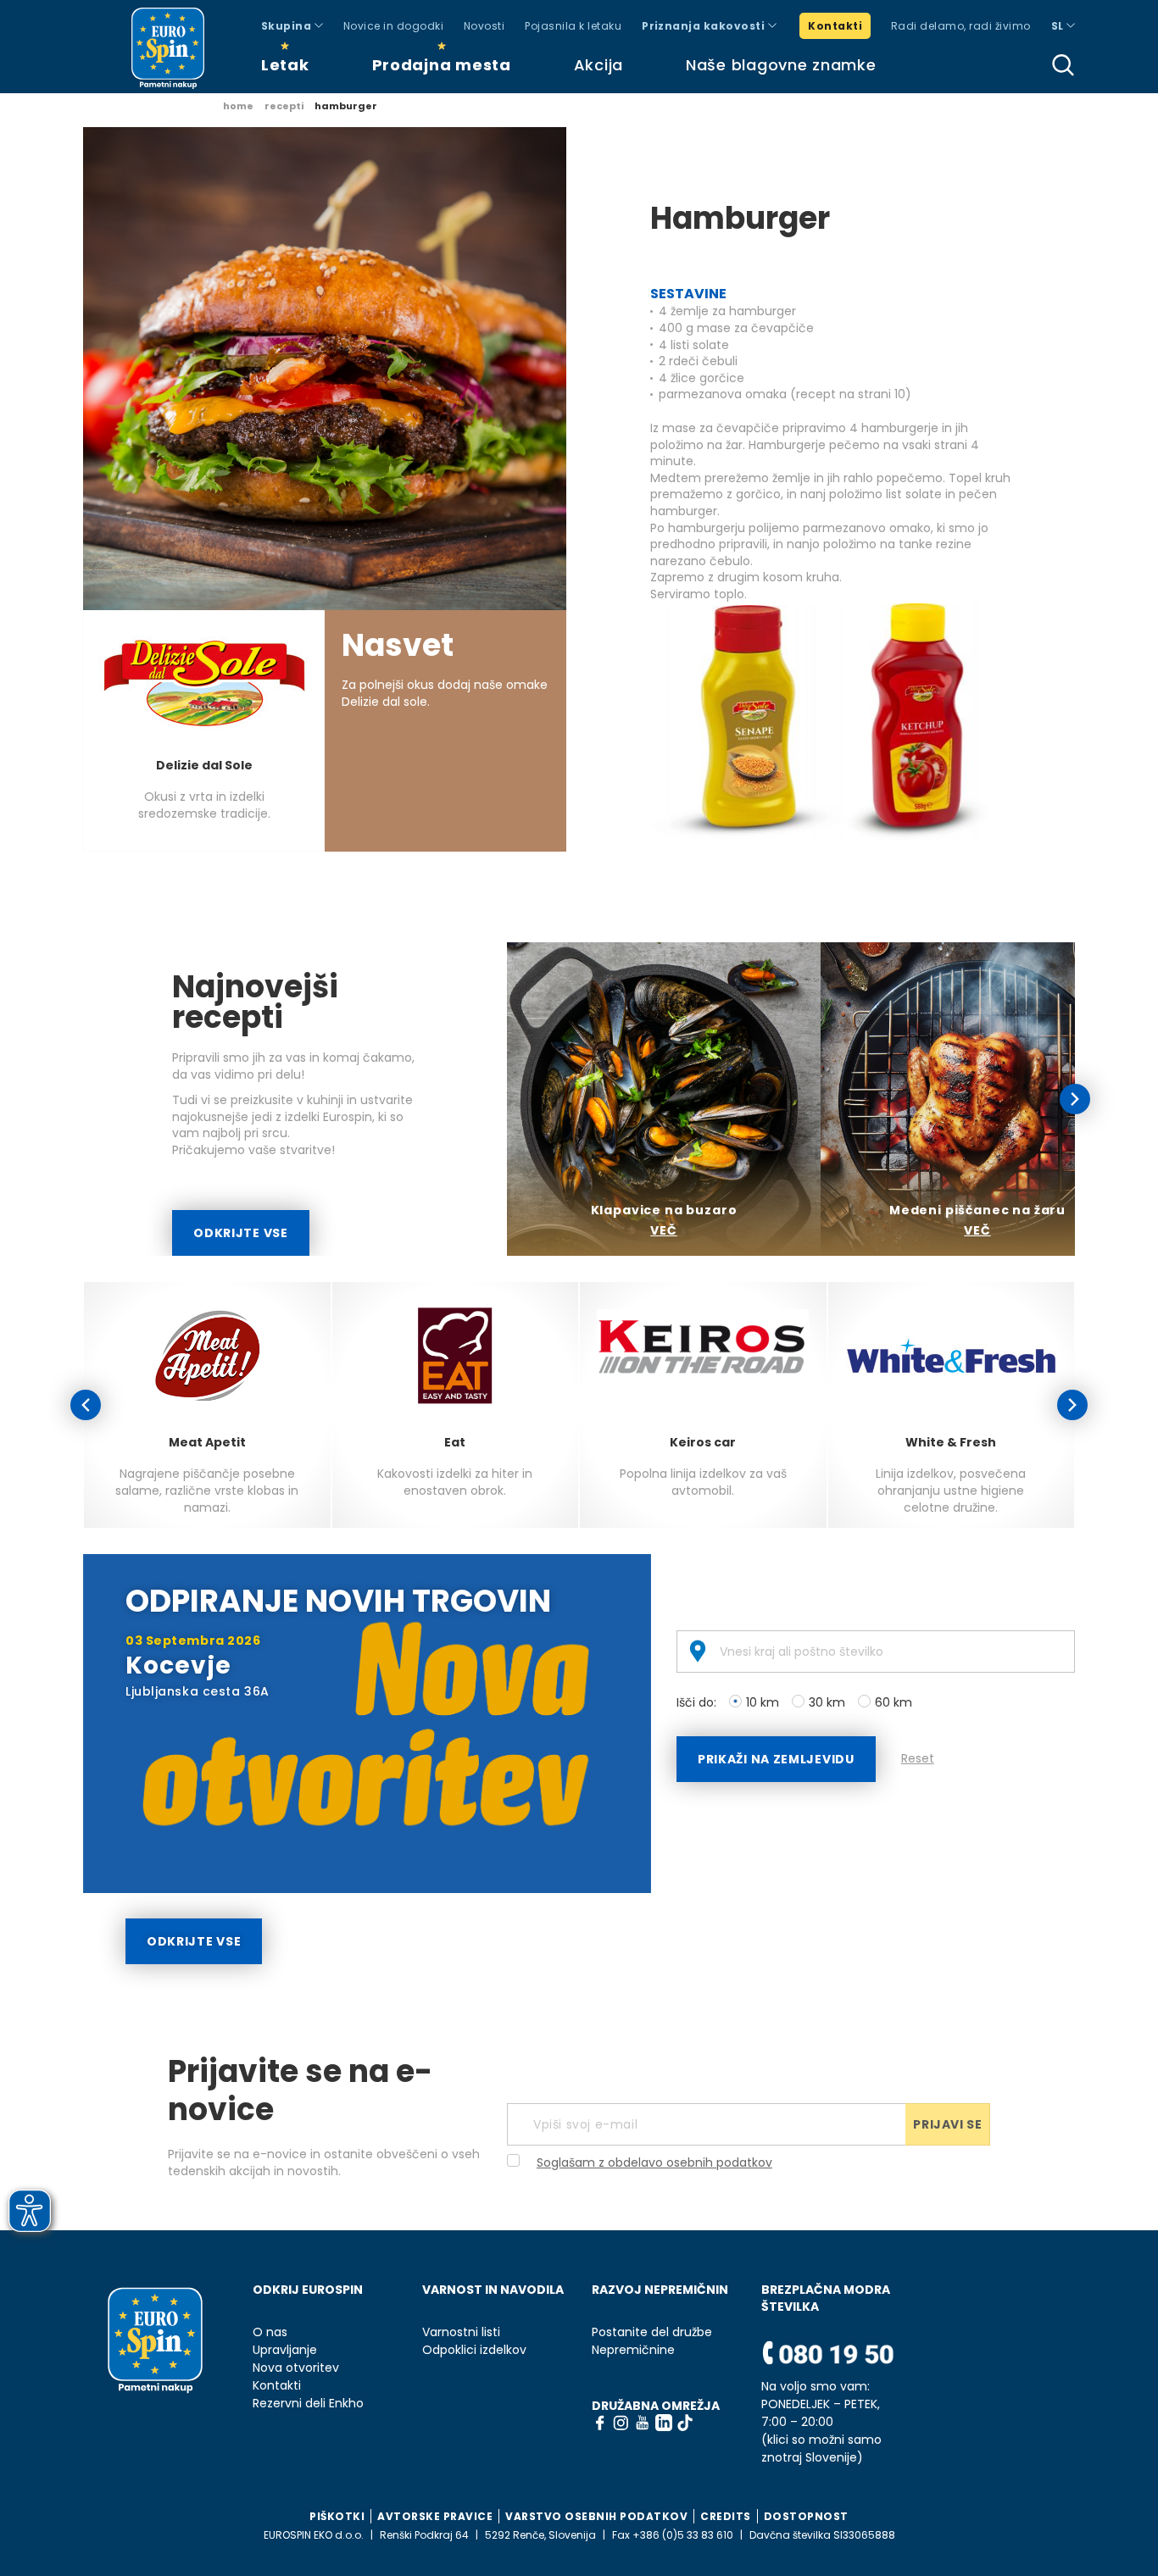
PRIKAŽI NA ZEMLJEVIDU (776, 1759)
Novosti (484, 26)
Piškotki (337, 2516)
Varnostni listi (461, 2332)
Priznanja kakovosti (705, 26)
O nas (270, 2332)
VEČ (664, 1230)
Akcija (598, 65)
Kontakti (835, 26)
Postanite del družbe (652, 2332)
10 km (763, 1702)
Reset (918, 1758)
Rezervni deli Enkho (308, 2404)
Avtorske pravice (435, 2516)
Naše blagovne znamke (781, 65)
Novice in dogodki (393, 26)
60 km (894, 1702)
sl (1059, 26)
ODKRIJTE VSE (240, 1233)
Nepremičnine (633, 2350)
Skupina (288, 26)
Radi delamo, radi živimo (961, 26)
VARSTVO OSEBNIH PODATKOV (596, 2516)
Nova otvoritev (296, 2368)
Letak (285, 65)
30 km (827, 1702)
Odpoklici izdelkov (474, 2350)
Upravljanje (285, 2350)
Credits (726, 2516)
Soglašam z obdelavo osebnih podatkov (654, 2162)
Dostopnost (806, 2516)
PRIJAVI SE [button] (947, 2124)
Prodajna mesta (442, 65)
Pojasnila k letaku (573, 26)
